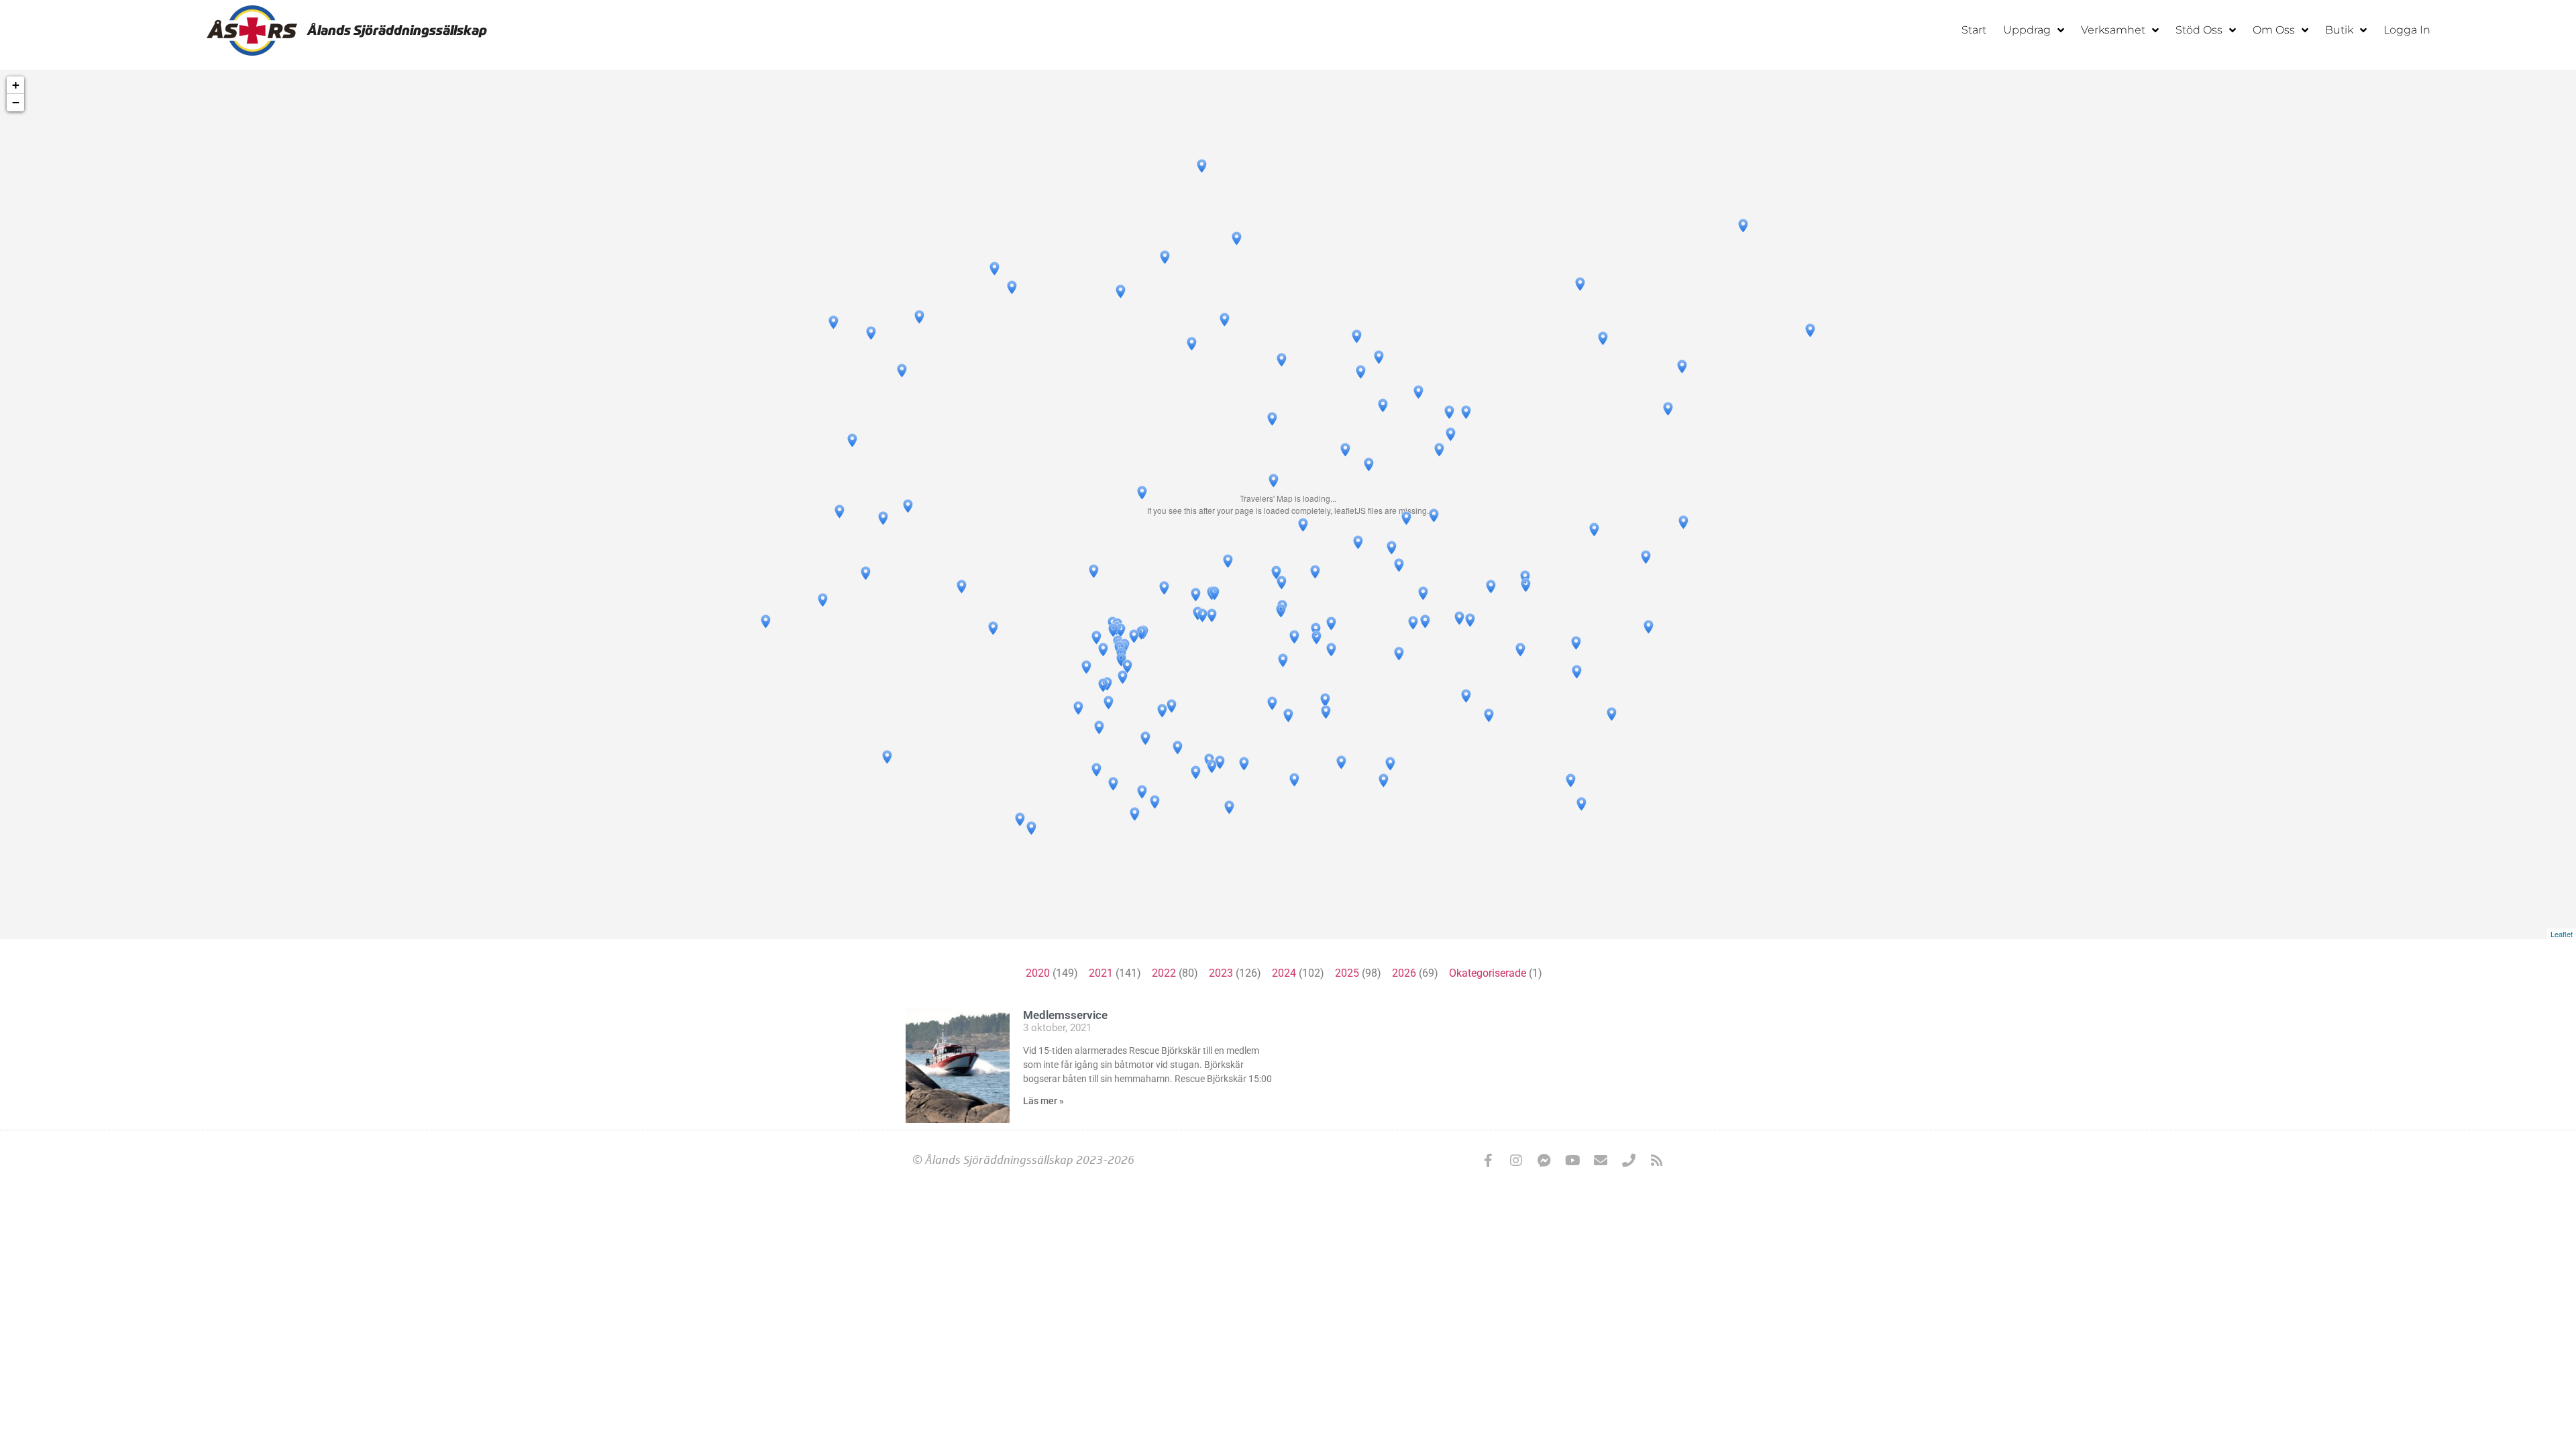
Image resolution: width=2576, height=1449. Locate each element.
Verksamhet (2113, 30)
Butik (2339, 30)
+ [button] (16, 85)
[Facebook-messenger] (1544, 1161)
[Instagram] (1516, 1161)
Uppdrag (2027, 30)
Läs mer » (1043, 1101)
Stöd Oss (2199, 30)
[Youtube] (1572, 1161)
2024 (1284, 973)
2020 (1038, 973)
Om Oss (2274, 30)
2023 (1221, 973)
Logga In (2407, 30)
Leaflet (2562, 934)
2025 (1347, 973)
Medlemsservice (1065, 1015)
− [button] (16, 102)
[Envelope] (1601, 1161)
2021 (1101, 973)
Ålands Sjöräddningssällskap (397, 30)
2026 (1404, 973)
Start (1974, 30)
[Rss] (1657, 1161)
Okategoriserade (1488, 973)
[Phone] (1629, 1161)
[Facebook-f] (1488, 1161)
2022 (1164, 973)
